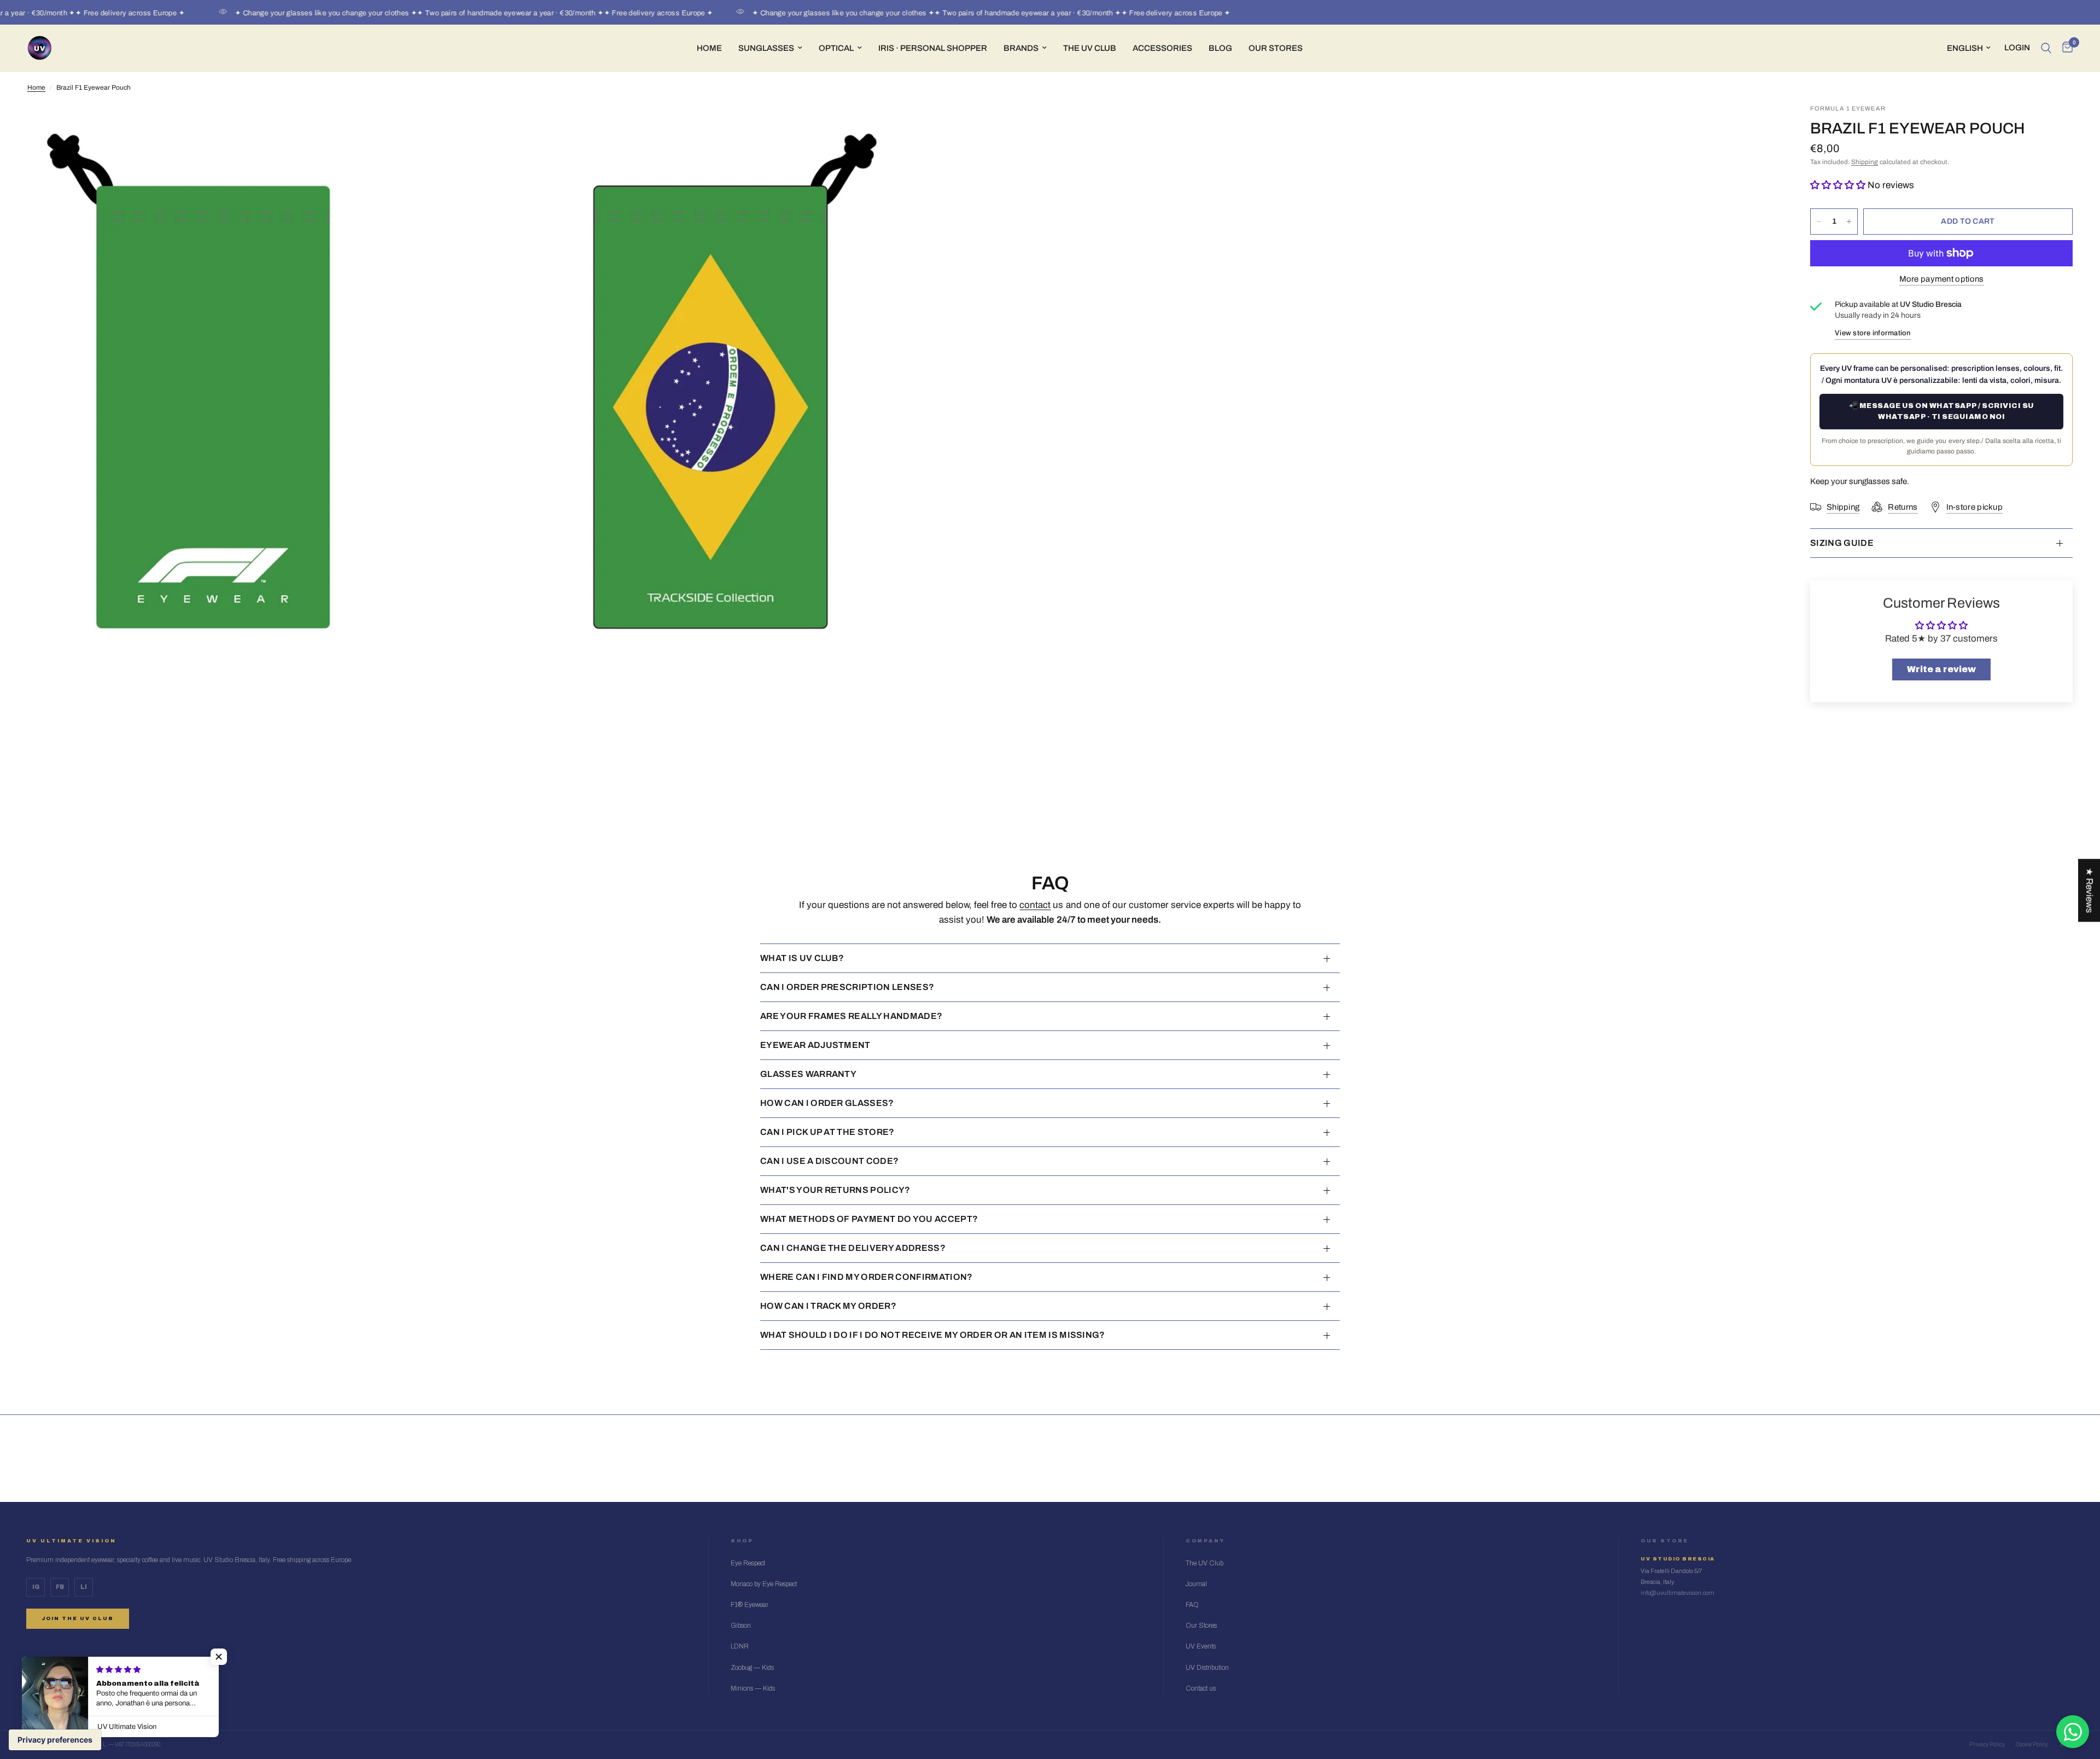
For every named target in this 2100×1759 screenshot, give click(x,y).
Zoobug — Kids (752, 1668)
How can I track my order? (828, 1306)
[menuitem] (709, 48)
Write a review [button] (1941, 669)
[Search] (2046, 48)
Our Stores (1276, 48)
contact (1035, 905)
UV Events (1201, 1646)
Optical (836, 48)
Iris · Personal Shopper (933, 48)
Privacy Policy (1987, 1745)
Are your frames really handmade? (851, 1016)
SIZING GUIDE (1842, 543)
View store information (1873, 333)
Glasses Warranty (808, 1074)
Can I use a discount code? (829, 1161)
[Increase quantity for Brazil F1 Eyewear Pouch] (1849, 222)
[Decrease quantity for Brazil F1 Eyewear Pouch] (1819, 222)
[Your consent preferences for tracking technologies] (55, 1740)
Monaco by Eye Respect (764, 1584)
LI (84, 1587)
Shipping (1865, 162)
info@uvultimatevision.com (1678, 1593)
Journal (1196, 1584)
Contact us (1201, 1688)
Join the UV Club (78, 1618)
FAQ (1192, 1605)
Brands (1021, 48)
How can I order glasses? (827, 1103)
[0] (2065, 48)
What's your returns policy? (835, 1190)
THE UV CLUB (1090, 48)
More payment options (1942, 279)
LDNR (740, 1646)
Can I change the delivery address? (853, 1248)
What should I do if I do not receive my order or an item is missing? (933, 1335)
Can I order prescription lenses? (847, 987)
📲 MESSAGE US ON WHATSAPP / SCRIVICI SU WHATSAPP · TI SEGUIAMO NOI (1942, 412)
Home (709, 48)
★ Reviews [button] (2089, 890)
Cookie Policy (2032, 1745)
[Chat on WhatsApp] (2073, 1732)
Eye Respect (748, 1563)
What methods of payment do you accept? (869, 1219)
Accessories (1162, 48)
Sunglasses (766, 48)
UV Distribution (1207, 1668)
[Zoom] (879, 127)
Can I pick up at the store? (827, 1132)
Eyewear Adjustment (815, 1045)
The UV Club (1204, 1563)
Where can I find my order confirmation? (866, 1277)
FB (60, 1587)
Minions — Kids (753, 1688)
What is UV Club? (802, 958)
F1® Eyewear (749, 1605)
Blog (1220, 48)
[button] (1839, 185)
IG (36, 1587)
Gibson (741, 1626)
